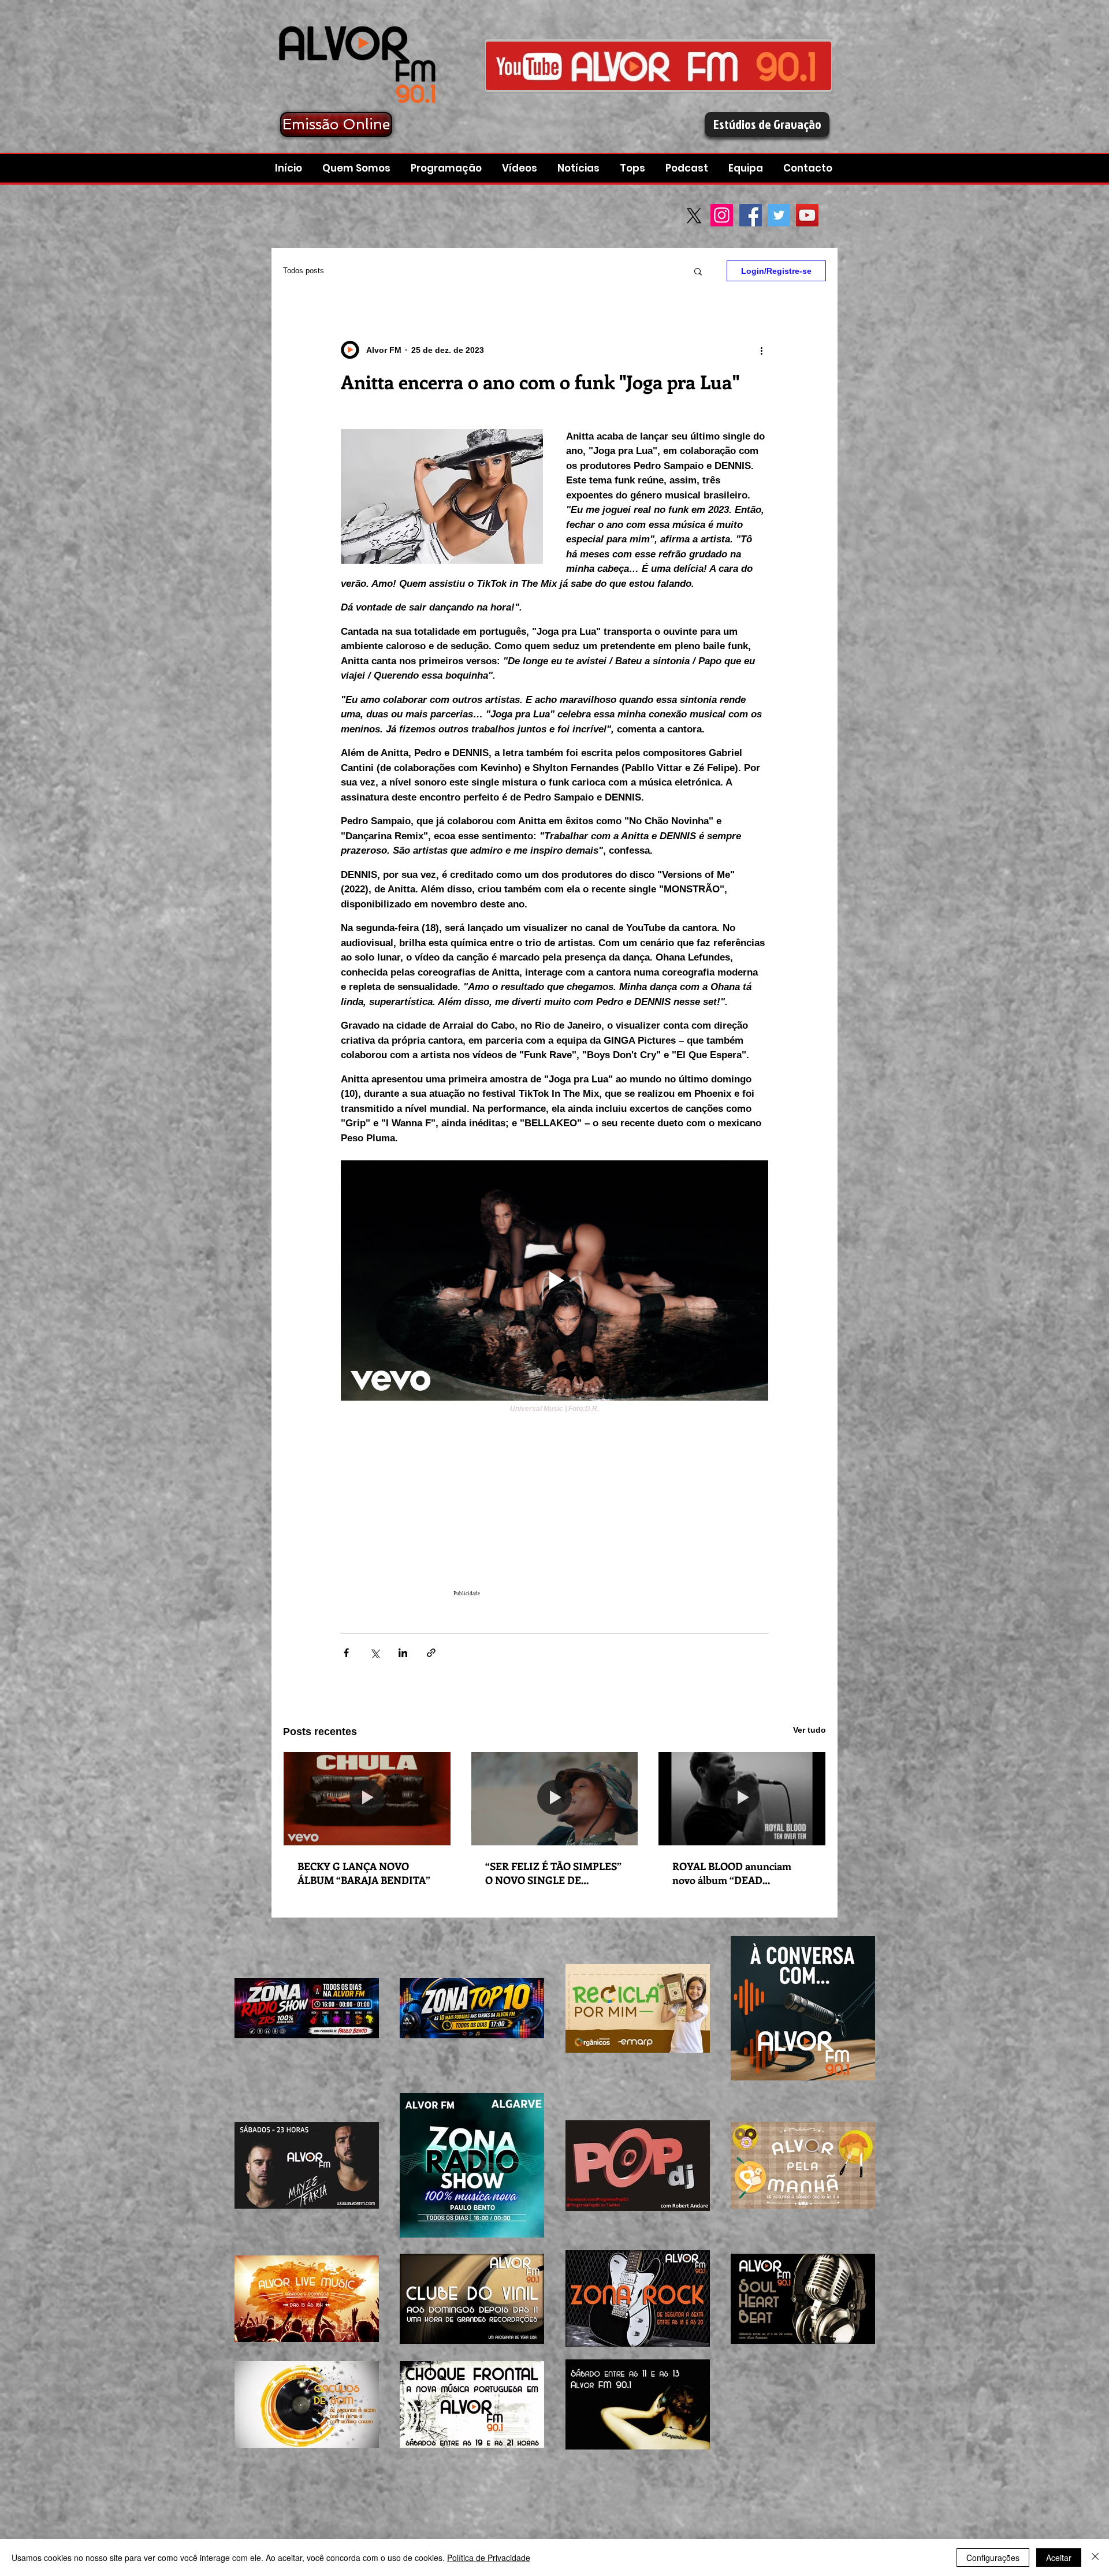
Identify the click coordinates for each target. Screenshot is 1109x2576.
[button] (688, 168)
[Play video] (554, 1280)
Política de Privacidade (489, 2558)
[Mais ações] (761, 350)
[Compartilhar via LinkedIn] (403, 1653)
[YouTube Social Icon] (807, 215)
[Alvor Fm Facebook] (658, 66)
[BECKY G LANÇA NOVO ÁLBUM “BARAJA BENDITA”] (367, 1799)
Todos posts (304, 271)
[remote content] (554, 1512)
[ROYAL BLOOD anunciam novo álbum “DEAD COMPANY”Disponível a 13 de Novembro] (742, 1799)
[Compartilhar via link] (431, 1653)
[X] (694, 216)
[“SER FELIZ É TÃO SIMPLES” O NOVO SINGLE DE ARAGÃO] (555, 1799)
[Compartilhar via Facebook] (346, 1653)
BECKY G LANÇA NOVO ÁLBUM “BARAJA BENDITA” (364, 1873)
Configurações (993, 2558)
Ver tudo (810, 1730)
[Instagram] (722, 215)
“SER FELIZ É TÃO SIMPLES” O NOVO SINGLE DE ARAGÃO (553, 1873)
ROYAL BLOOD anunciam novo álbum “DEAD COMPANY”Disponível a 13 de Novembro (741, 1873)
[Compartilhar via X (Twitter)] (375, 1653)
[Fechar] (1095, 2558)
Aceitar (1059, 2558)
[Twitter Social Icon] (779, 215)
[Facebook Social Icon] (751, 215)
